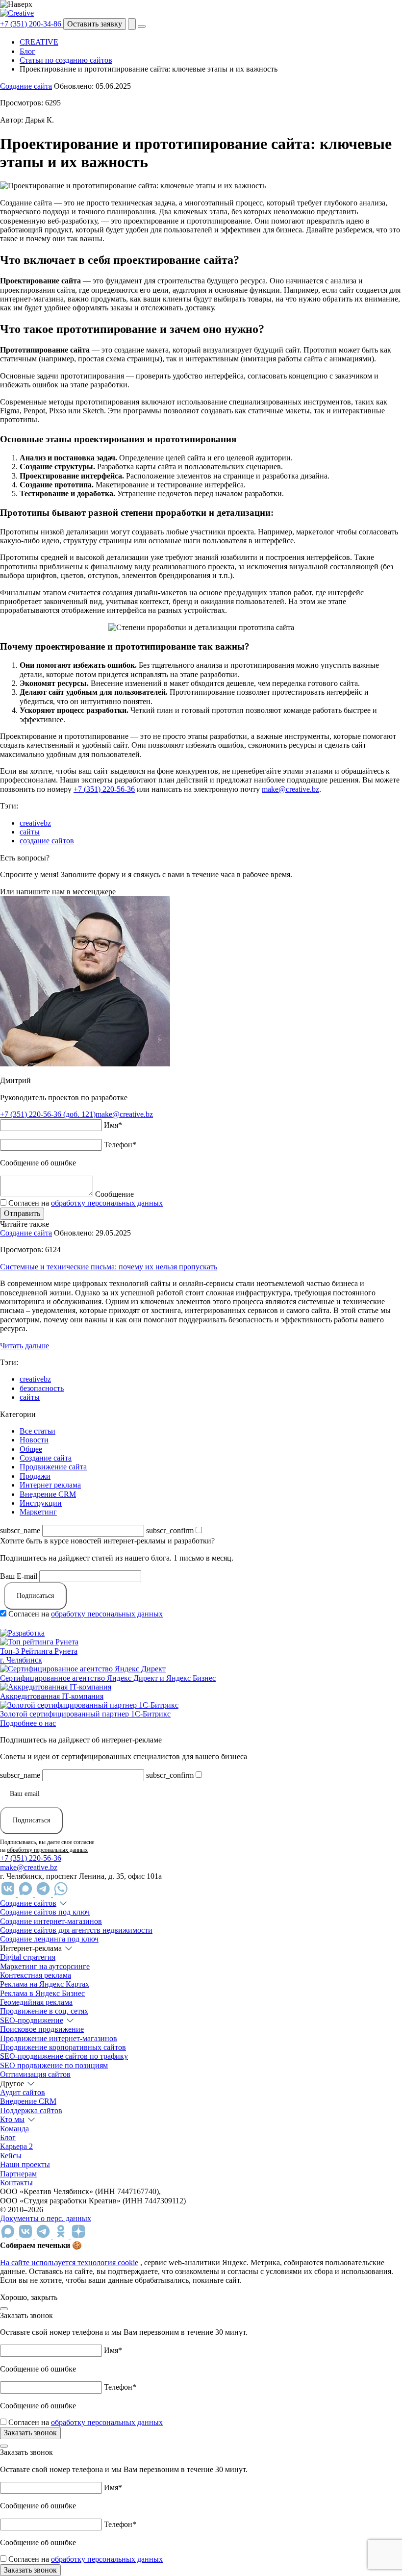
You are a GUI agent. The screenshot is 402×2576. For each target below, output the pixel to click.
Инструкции (41, 1503)
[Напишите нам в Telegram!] (44, 1894)
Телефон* (120, 1145)
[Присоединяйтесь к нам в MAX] (9, 2236)
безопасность (42, 1388)
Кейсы (11, 2156)
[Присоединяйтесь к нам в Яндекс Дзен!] (78, 2236)
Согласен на (86, 1203)
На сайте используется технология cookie (69, 2262)
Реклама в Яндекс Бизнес (42, 1993)
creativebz (35, 823)
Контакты (16, 2183)
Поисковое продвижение (42, 2029)
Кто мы (12, 2119)
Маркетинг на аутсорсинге (45, 1966)
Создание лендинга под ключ (49, 1939)
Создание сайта (26, 86)
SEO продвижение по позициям (54, 2065)
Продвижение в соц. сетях (44, 2011)
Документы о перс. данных (46, 2218)
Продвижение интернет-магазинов (59, 2038)
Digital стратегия (28, 1957)
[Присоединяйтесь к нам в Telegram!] (44, 2236)
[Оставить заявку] (132, 24)
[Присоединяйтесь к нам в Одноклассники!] (62, 2236)
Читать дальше (25, 1346)
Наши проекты (25, 2164)
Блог (8, 2137)
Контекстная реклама (36, 1975)
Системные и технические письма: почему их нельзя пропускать (109, 1267)
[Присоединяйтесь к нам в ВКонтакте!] (26, 2236)
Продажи (35, 1476)
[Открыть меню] (142, 26)
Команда (14, 2129)
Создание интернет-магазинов (51, 1921)
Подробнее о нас (28, 1723)
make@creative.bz (290, 789)
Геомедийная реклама (36, 2002)
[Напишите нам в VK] (9, 1894)
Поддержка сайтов (31, 2110)
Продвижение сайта (53, 1467)
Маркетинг (38, 1512)
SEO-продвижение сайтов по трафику (64, 2056)
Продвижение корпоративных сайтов (63, 2047)
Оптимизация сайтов (35, 2074)
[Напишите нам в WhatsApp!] (61, 1894)
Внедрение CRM (48, 1494)
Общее (31, 1449)
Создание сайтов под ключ (45, 1912)
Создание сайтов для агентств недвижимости (76, 1930)
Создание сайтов (28, 1903)
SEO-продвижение (32, 2020)
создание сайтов (47, 841)
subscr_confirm (170, 1530)
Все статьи (38, 1431)
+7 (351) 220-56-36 (104, 789)
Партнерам (18, 2174)
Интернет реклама (50, 1485)
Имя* (113, 1125)
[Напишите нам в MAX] (26, 1894)
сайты (30, 832)
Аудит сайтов (23, 2092)
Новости (34, 1440)
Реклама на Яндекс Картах (45, 1984)
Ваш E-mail (19, 1576)
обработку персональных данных (107, 1203)
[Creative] (17, 13)
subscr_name (20, 1530)
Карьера (16, 2146)
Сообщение (114, 1194)
